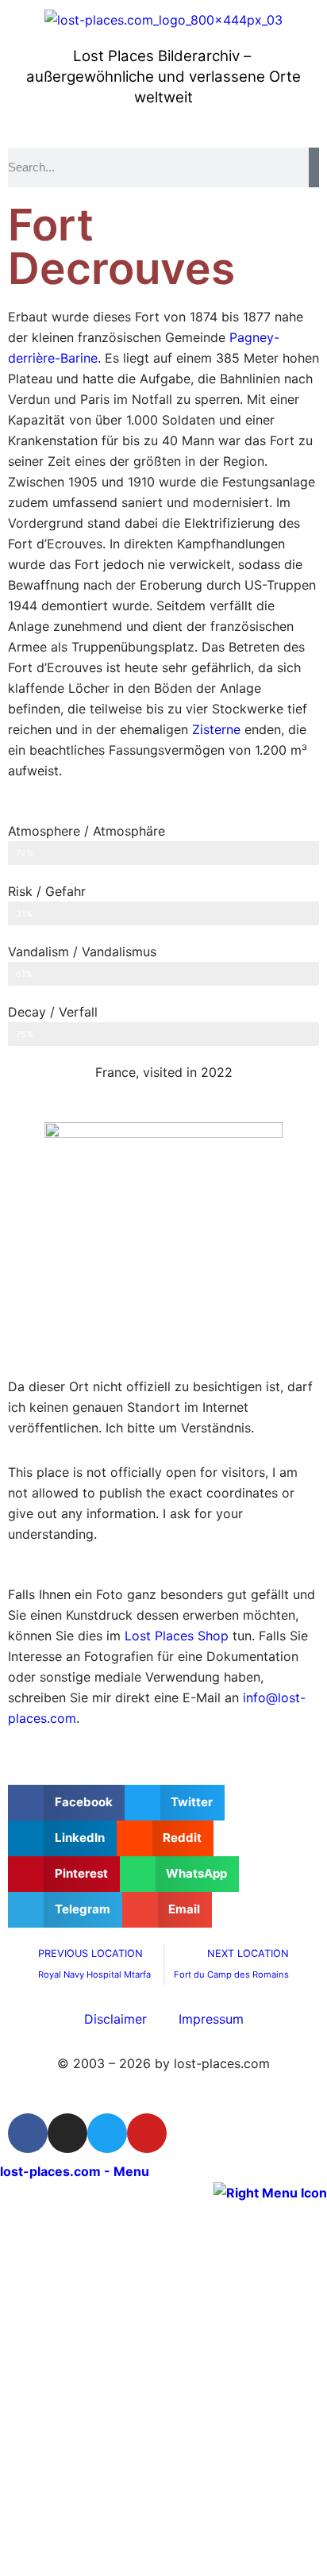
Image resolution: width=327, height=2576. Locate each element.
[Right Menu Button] (270, 2192)
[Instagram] (67, 2133)
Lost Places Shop (177, 1636)
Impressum (211, 2019)
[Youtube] (147, 2133)
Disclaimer (115, 2019)
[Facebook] (28, 2133)
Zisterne (216, 729)
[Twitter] (107, 2133)
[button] (66, 1803)
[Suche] (314, 167)
